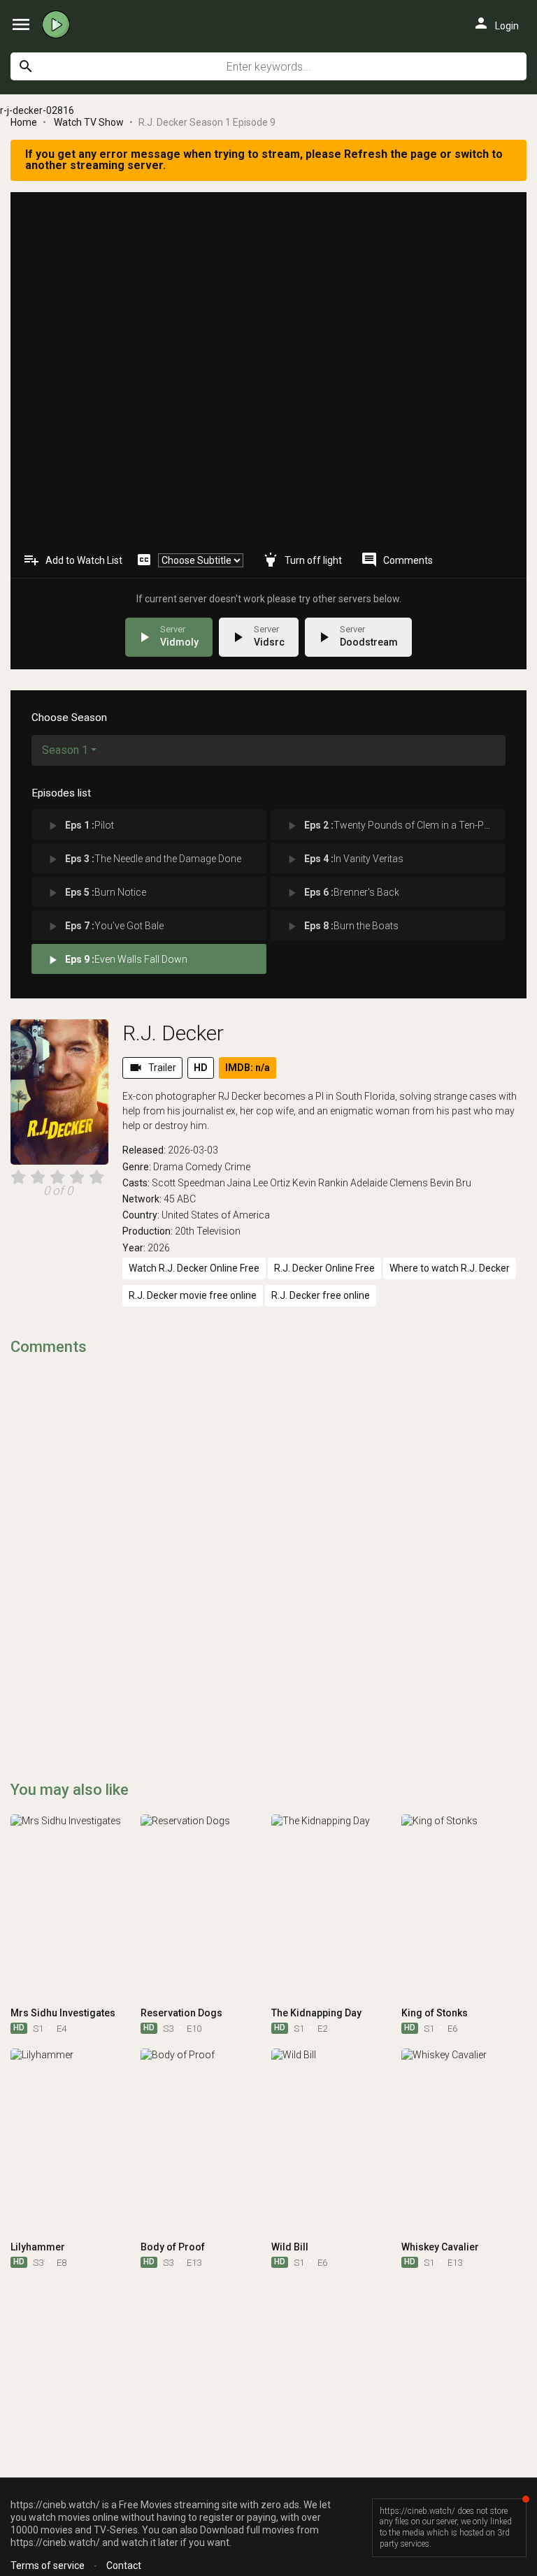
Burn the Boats (342, 926)
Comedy (204, 1167)
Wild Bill (290, 2247)
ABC (186, 1199)
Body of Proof (173, 2247)
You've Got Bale (105, 926)
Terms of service (48, 2566)
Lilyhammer (38, 2247)
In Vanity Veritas (344, 859)
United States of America (216, 1215)
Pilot (80, 826)
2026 (159, 1248)
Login (496, 23)
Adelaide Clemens (389, 1183)
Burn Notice (96, 893)
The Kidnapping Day (316, 2013)
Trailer (152, 1068)
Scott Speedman (188, 1183)
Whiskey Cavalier (440, 2247)
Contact (124, 2566)
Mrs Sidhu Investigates (63, 2013)
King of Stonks (435, 2013)
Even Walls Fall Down (116, 960)
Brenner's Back (342, 893)
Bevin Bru (451, 1183)
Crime (237, 1167)
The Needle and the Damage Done (143, 859)
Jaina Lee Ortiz (259, 1183)
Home (24, 122)
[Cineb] (59, 24)
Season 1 (65, 750)
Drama (168, 1167)
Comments (397, 560)
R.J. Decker (173, 1033)
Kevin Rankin (320, 1183)
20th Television (208, 1231)
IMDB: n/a (248, 1068)
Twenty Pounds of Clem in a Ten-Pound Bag (395, 826)
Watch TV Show (89, 122)
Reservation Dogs (181, 2013)
